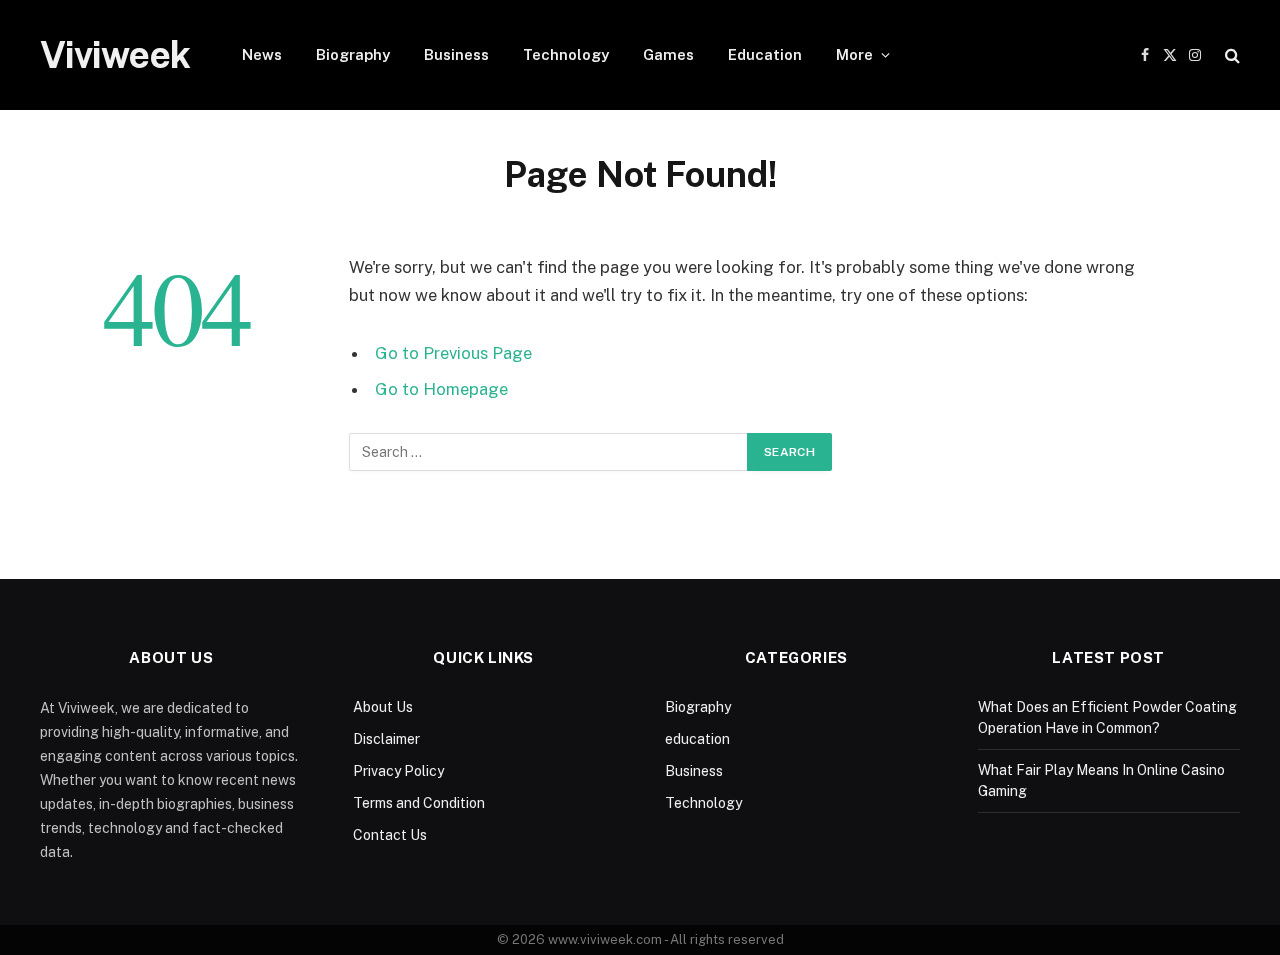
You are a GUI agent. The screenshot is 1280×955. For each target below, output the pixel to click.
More (854, 54)
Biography (353, 54)
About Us (383, 707)
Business (456, 54)
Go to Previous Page (453, 353)
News (262, 54)
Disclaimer (386, 739)
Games (668, 54)
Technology (566, 54)
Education (765, 54)
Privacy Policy (398, 771)
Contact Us (390, 835)
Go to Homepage (441, 389)
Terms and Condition (419, 803)
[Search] (1230, 55)
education (697, 739)
